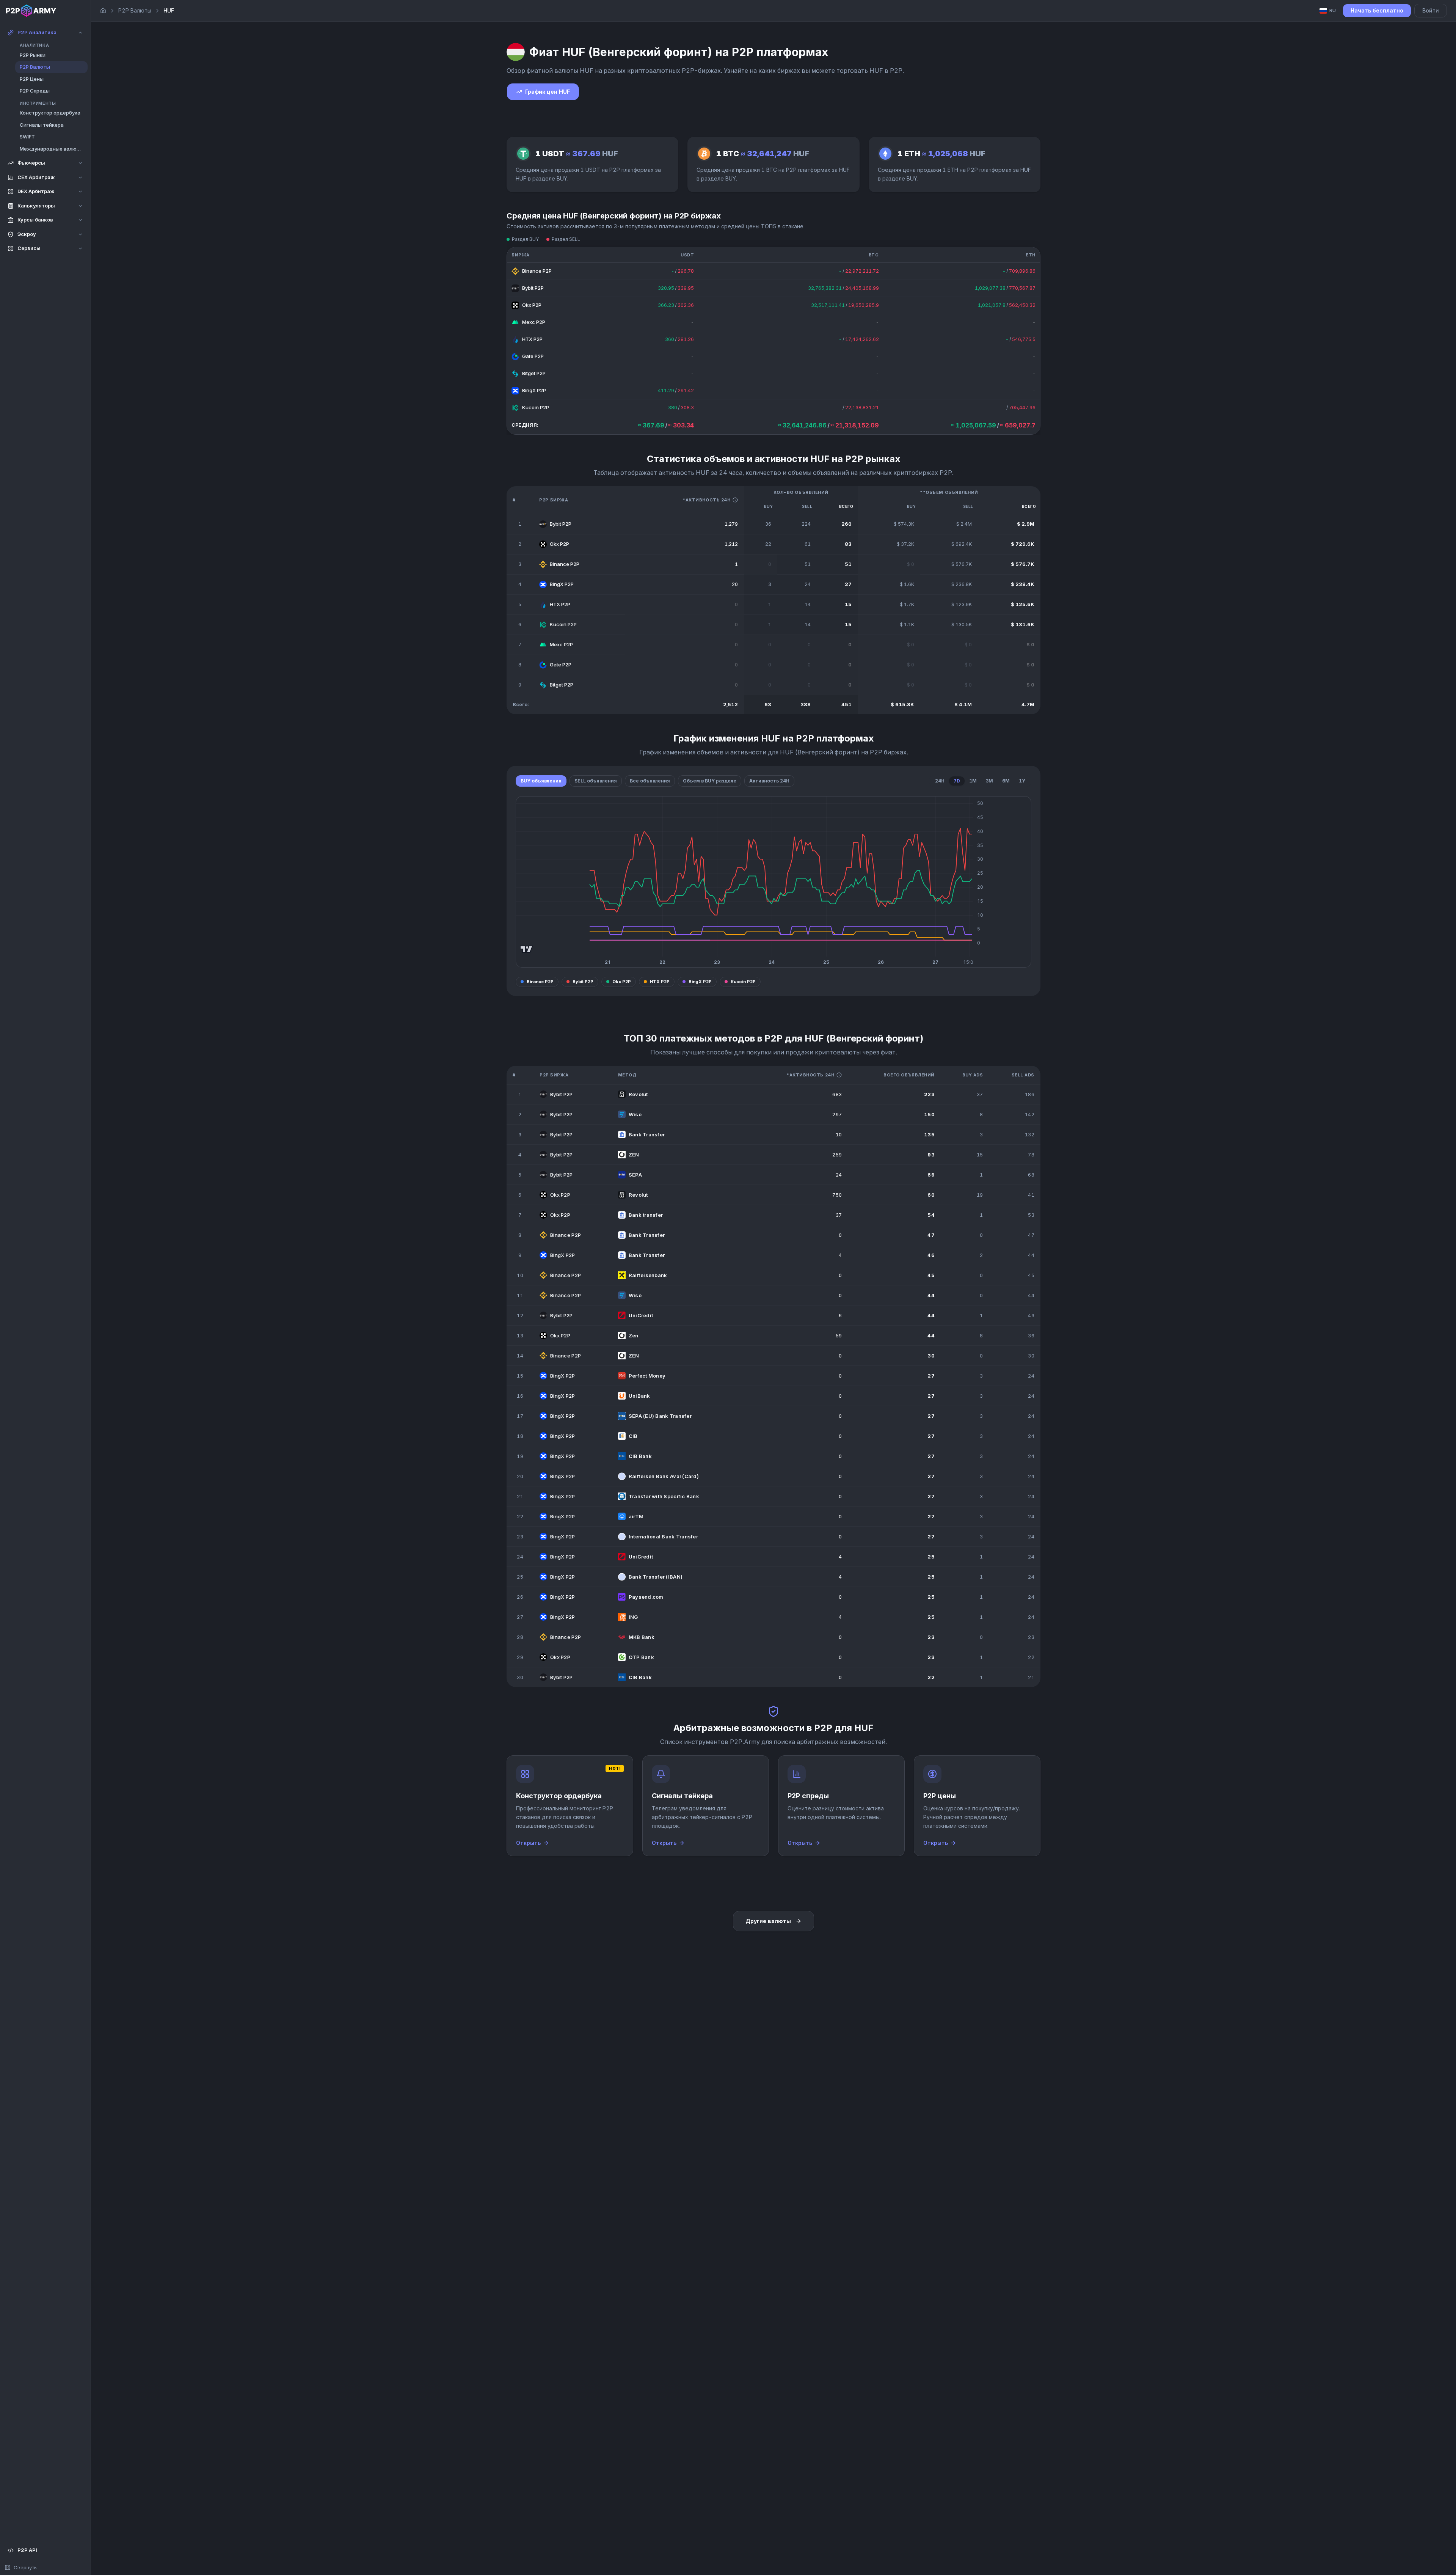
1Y (1022, 781)
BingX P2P (700, 982)
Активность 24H (769, 781)
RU (1333, 10)
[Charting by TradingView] (526, 949)
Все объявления (650, 781)
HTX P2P (660, 982)
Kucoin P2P (743, 982)
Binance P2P (540, 982)
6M (1006, 781)
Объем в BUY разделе (710, 781)
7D (957, 781)
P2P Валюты (135, 10)
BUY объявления (541, 781)
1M (973, 781)
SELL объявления (596, 781)
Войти (1431, 10)
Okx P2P (622, 982)
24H (940, 781)
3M (989, 781)
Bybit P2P (583, 982)
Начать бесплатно (1377, 10)
